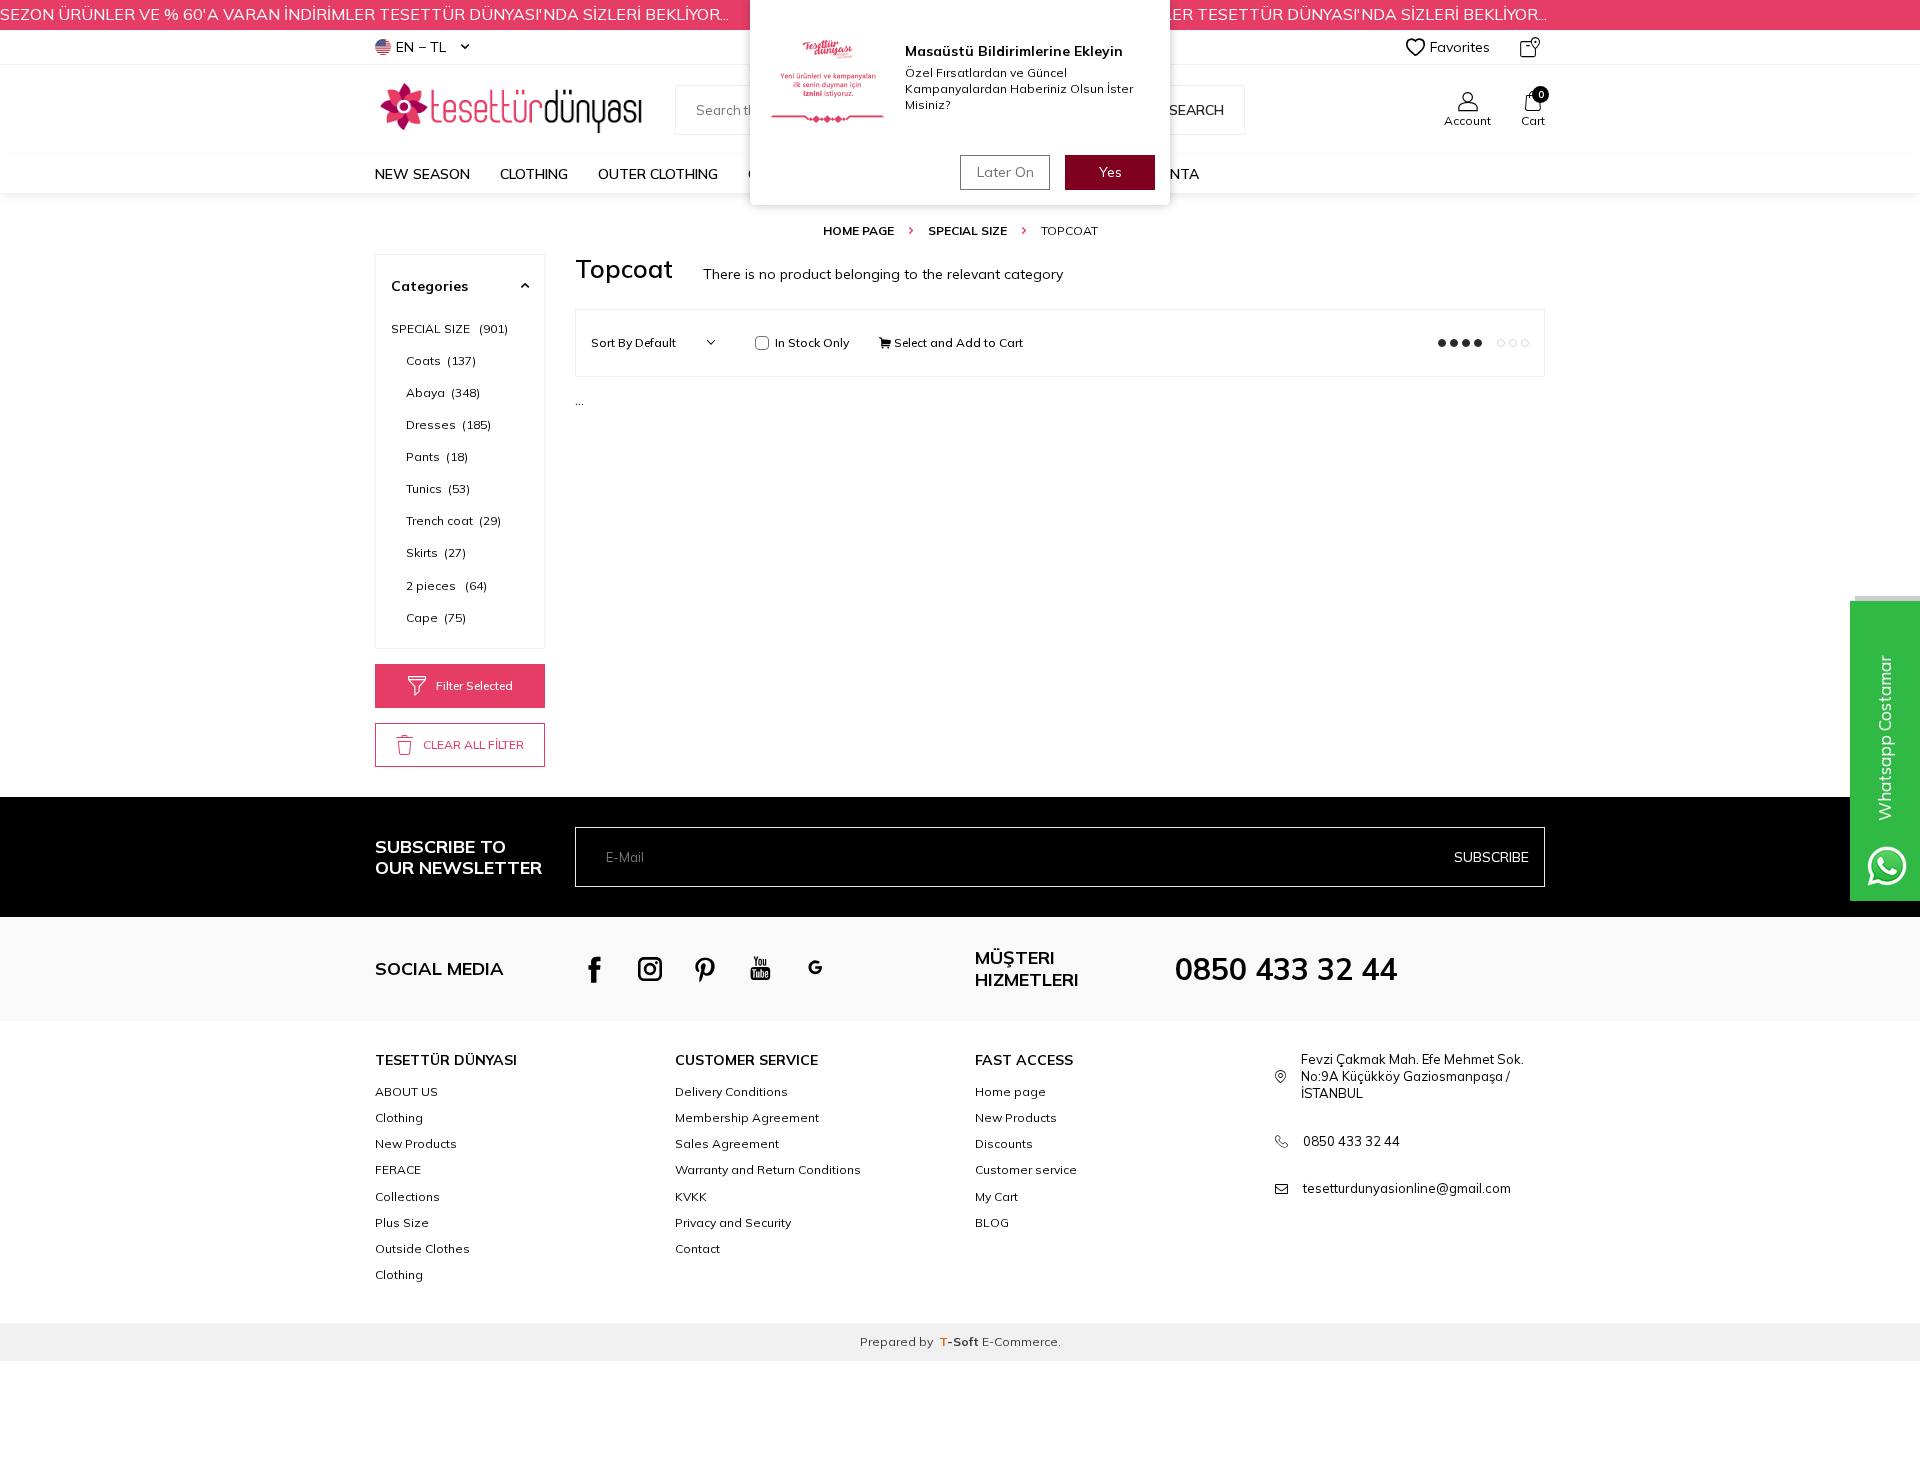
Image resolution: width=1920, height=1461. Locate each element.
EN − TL (421, 47)
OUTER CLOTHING (658, 174)
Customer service (1026, 1169)
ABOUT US (406, 1091)
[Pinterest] (705, 969)
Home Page (858, 230)
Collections (407, 1196)
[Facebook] (595, 969)
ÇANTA (1174, 174)
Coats (441, 360)
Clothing (534, 174)
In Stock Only (812, 342)
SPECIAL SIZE (967, 230)
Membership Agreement (747, 1117)
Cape (436, 617)
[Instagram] (650, 969)
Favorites (1460, 47)
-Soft (960, 1341)
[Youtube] (760, 969)
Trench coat (453, 520)
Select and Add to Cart (957, 342)
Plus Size (402, 1222)
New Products (416, 1143)
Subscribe (1491, 857)
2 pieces (446, 585)
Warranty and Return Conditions (768, 1169)
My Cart (996, 1196)
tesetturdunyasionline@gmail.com (1407, 1188)
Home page (1010, 1091)
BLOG (992, 1222)
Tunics (438, 488)
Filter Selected (474, 685)
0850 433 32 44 (1286, 969)
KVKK (691, 1196)
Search (1196, 110)
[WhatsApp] (815, 969)
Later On (1005, 172)
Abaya (443, 392)
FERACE (398, 1169)
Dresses (448, 424)
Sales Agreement (727, 1143)
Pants (437, 456)
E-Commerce (1020, 1341)
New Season (422, 174)
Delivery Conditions (731, 1091)
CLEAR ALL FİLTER (473, 744)
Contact (697, 1248)
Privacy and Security (733, 1222)
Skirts (436, 552)
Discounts (1004, 1143)
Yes (1110, 172)
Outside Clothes (422, 1248)
